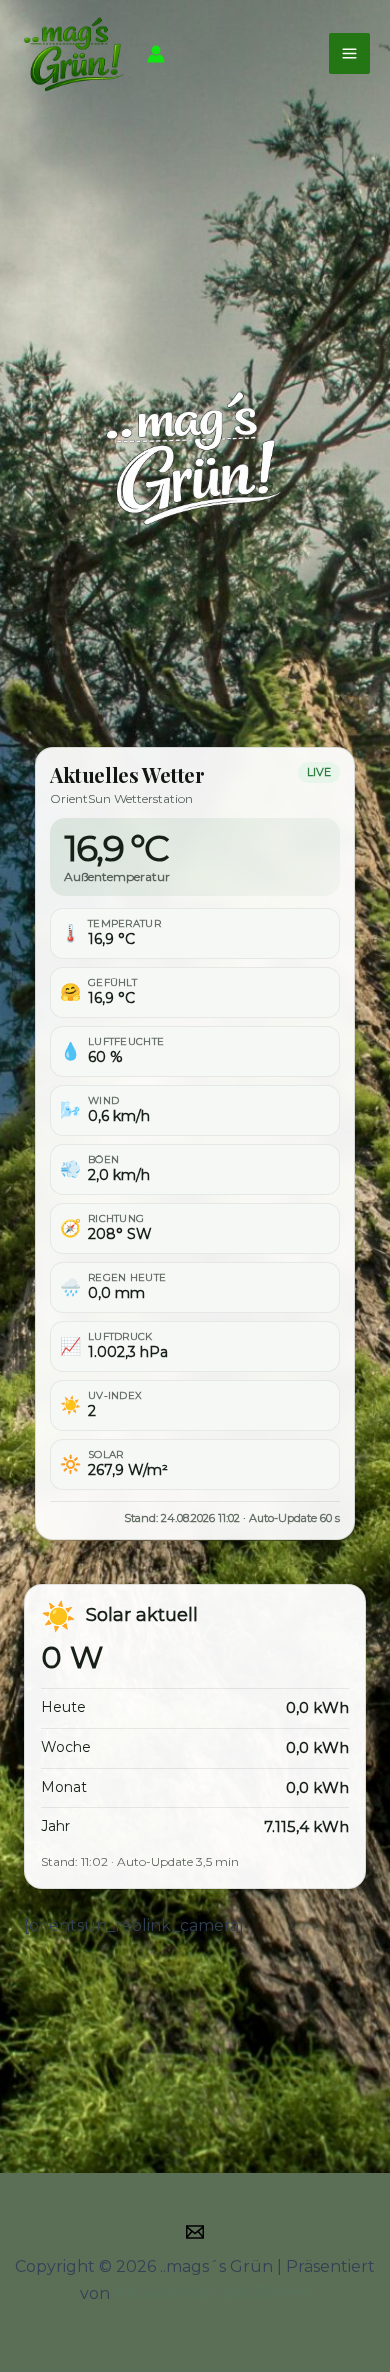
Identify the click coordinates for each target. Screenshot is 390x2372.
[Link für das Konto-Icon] (156, 54)
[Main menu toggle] (349, 53)
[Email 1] (195, 2232)
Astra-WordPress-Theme (212, 2293)
